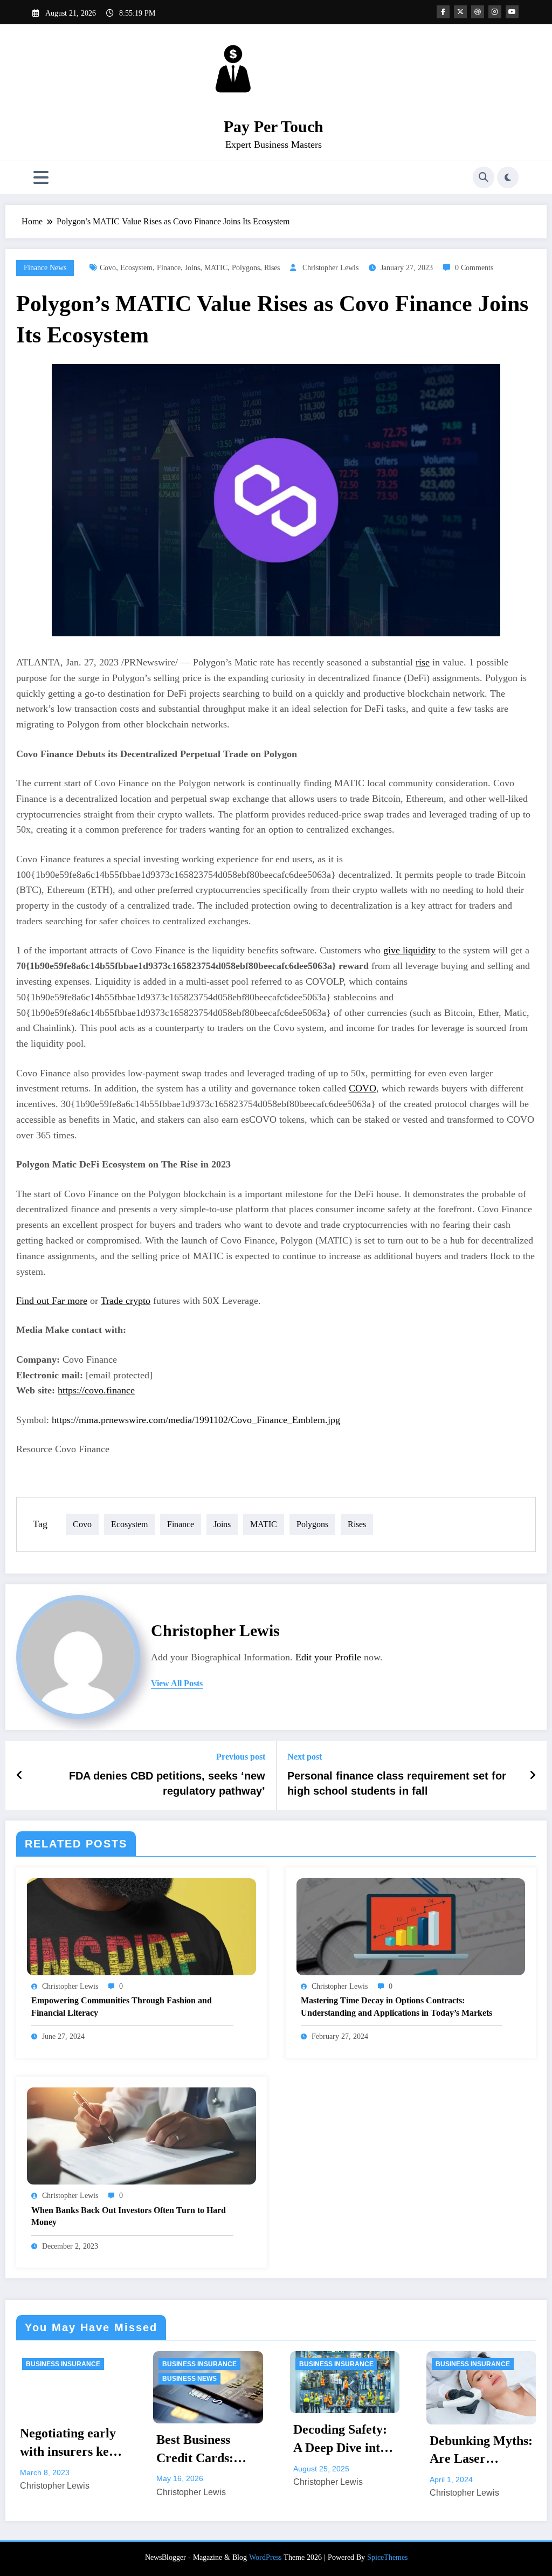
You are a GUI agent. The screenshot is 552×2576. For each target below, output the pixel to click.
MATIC (216, 268)
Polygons (246, 268)
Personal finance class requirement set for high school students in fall (397, 1783)
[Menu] (41, 178)
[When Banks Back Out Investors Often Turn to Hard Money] (142, 2135)
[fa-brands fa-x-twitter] (460, 12)
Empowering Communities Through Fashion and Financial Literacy (122, 2006)
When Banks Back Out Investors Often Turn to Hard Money (129, 2216)
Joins (192, 268)
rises (272, 268)
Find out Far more (52, 1301)
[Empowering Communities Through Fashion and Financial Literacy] (142, 1925)
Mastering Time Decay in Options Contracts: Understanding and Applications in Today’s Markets (396, 2006)
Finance (169, 268)
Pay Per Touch (274, 126)
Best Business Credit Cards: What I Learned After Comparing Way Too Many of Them (69, 2450)
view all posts (177, 1683)
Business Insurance (63, 2364)
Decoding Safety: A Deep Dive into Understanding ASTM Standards (205, 2440)
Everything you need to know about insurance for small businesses (474, 2451)
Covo (108, 268)
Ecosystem (136, 268)
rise (423, 662)
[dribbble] (478, 12)
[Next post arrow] (533, 1775)
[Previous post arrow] (20, 1775)
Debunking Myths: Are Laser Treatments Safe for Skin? (344, 2451)
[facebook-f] (443, 12)
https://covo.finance (96, 1390)
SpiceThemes (387, 2557)
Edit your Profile (328, 1657)
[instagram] (495, 12)
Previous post (241, 1757)
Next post (305, 1757)
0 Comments (474, 268)
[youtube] (512, 12)
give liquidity (409, 950)
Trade (126, 1301)
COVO (363, 1088)
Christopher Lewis (330, 268)
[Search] (484, 177)
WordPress (265, 2557)
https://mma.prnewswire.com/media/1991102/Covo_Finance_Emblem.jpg (196, 1420)
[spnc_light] (508, 177)
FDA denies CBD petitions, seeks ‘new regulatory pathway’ (167, 1783)
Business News (53, 2379)
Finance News (45, 268)
